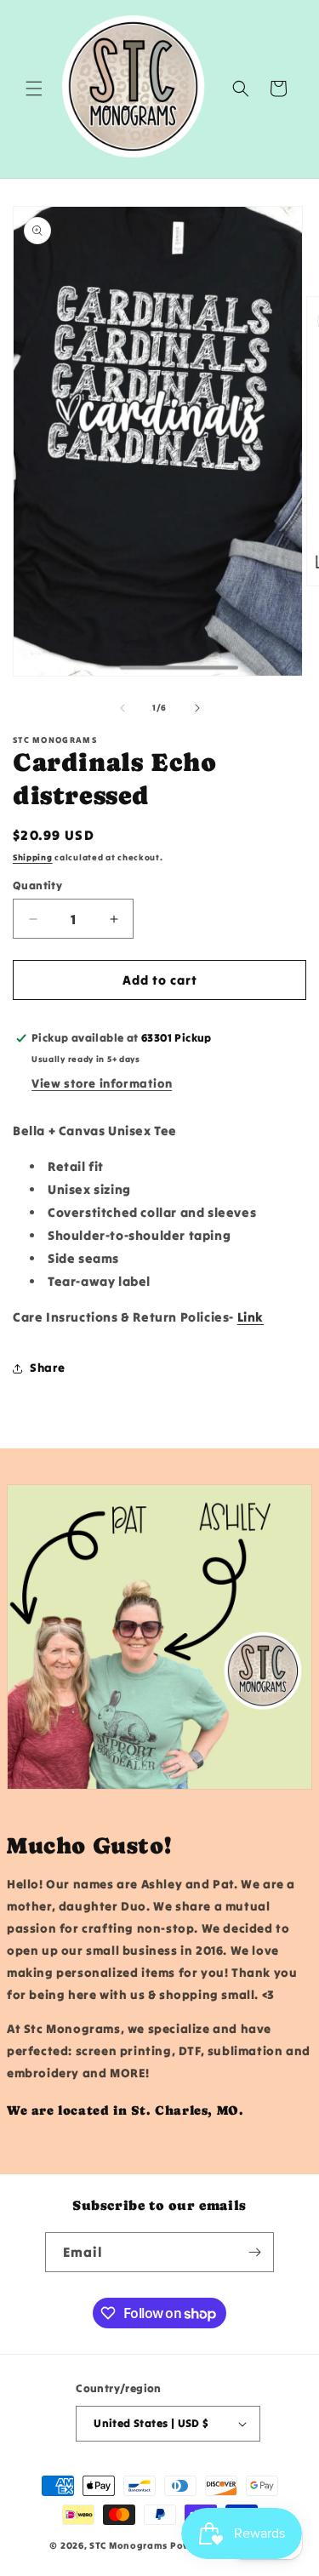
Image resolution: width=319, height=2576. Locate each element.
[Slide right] (197, 708)
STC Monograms (128, 2545)
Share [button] (48, 1368)
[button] (34, 89)
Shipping (33, 857)
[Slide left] (122, 708)
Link (251, 1317)
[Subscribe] (254, 2252)
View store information (102, 1083)
